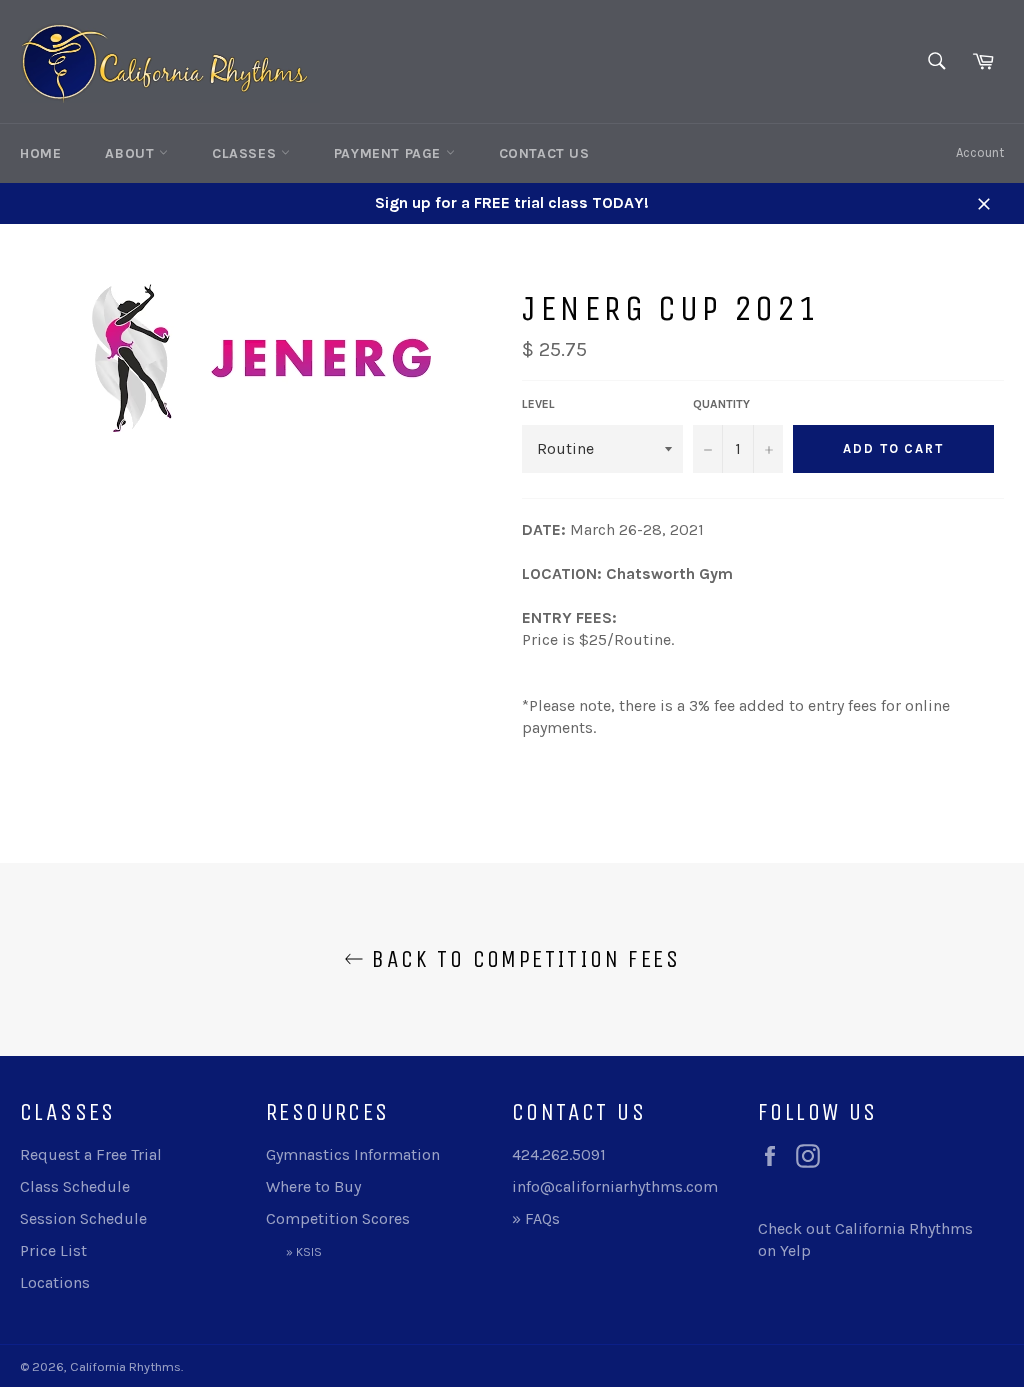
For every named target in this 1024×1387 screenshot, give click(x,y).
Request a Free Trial (91, 1154)
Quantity (721, 404)
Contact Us (544, 153)
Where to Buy (313, 1186)
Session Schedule (83, 1218)
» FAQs (536, 1218)
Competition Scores (338, 1218)
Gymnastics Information (353, 1154)
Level (538, 404)
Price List (53, 1250)
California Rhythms (125, 1366)
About (132, 153)
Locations (55, 1282)
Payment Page (390, 153)
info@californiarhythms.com (615, 1186)
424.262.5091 (559, 1154)
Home (40, 153)
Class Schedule (75, 1186)
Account (980, 152)
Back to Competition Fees (522, 959)
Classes (246, 153)
